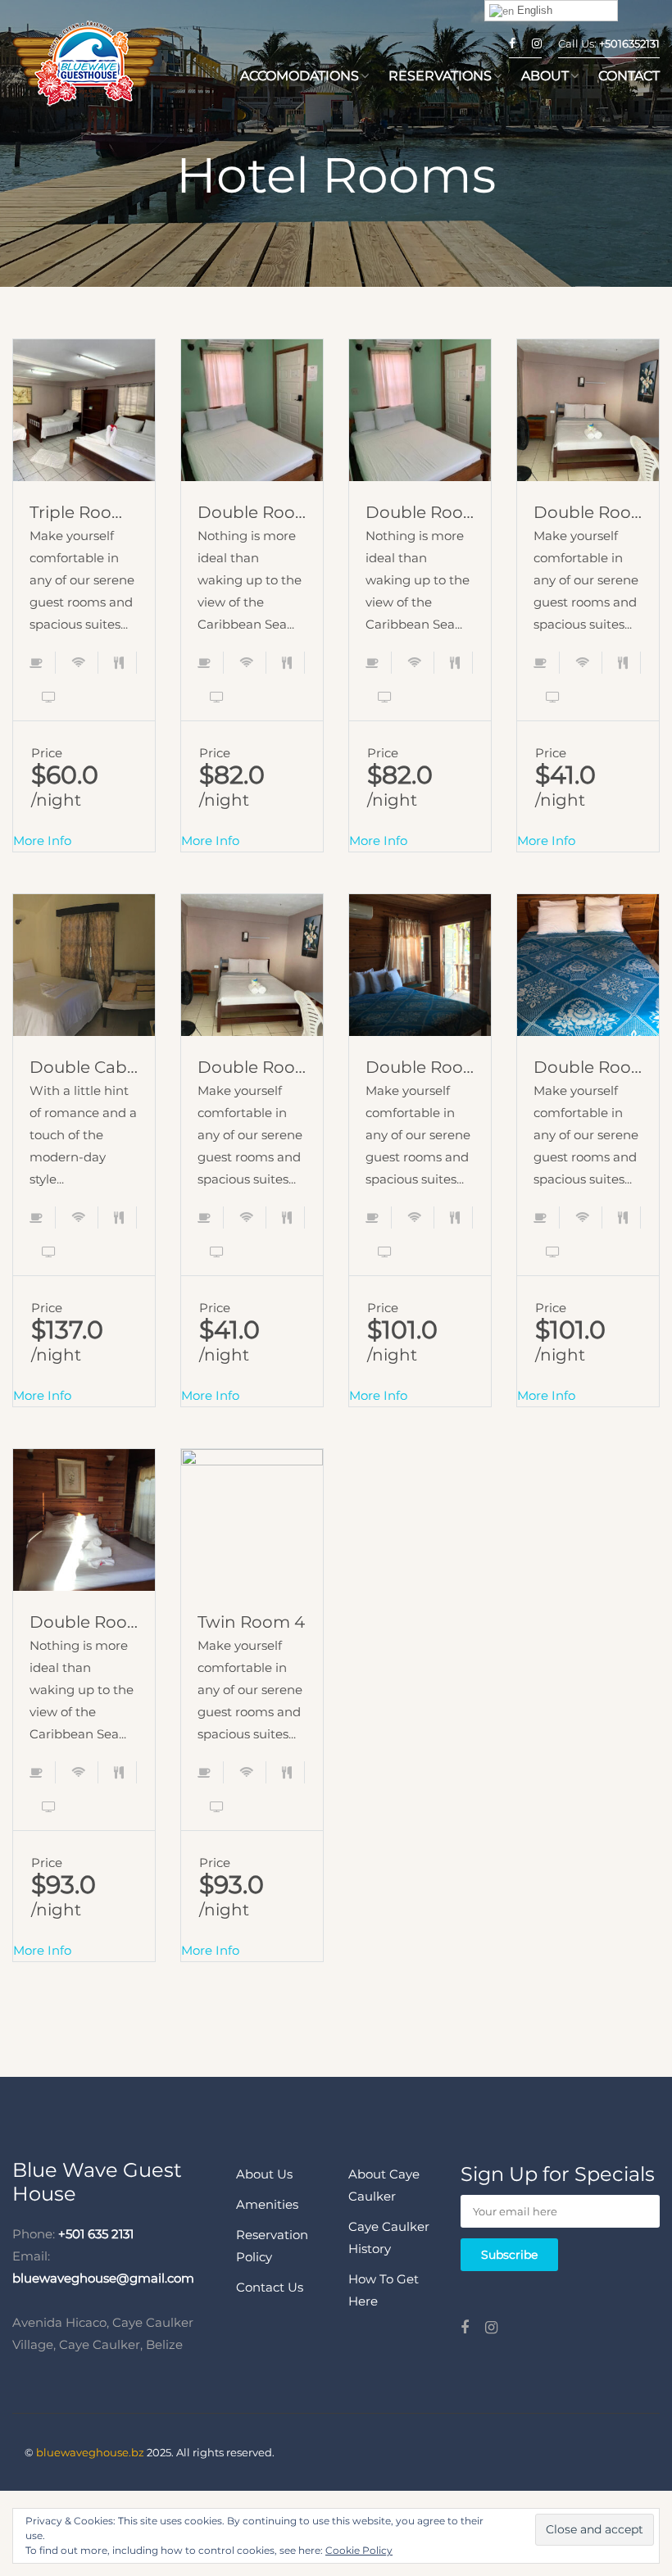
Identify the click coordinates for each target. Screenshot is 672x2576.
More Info (84, 434)
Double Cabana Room (84, 1067)
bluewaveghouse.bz (90, 2452)
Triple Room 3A (84, 512)
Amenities (267, 2204)
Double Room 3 (84, 1622)
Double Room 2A (588, 512)
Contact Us (270, 2287)
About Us (264, 2174)
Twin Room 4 (251, 1622)
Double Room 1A (252, 1067)
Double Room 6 (252, 512)
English (533, 10)
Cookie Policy (359, 2550)
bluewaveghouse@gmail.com (103, 2278)
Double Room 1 (420, 1067)
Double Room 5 (420, 512)
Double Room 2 (588, 1067)
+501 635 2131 (96, 2234)
